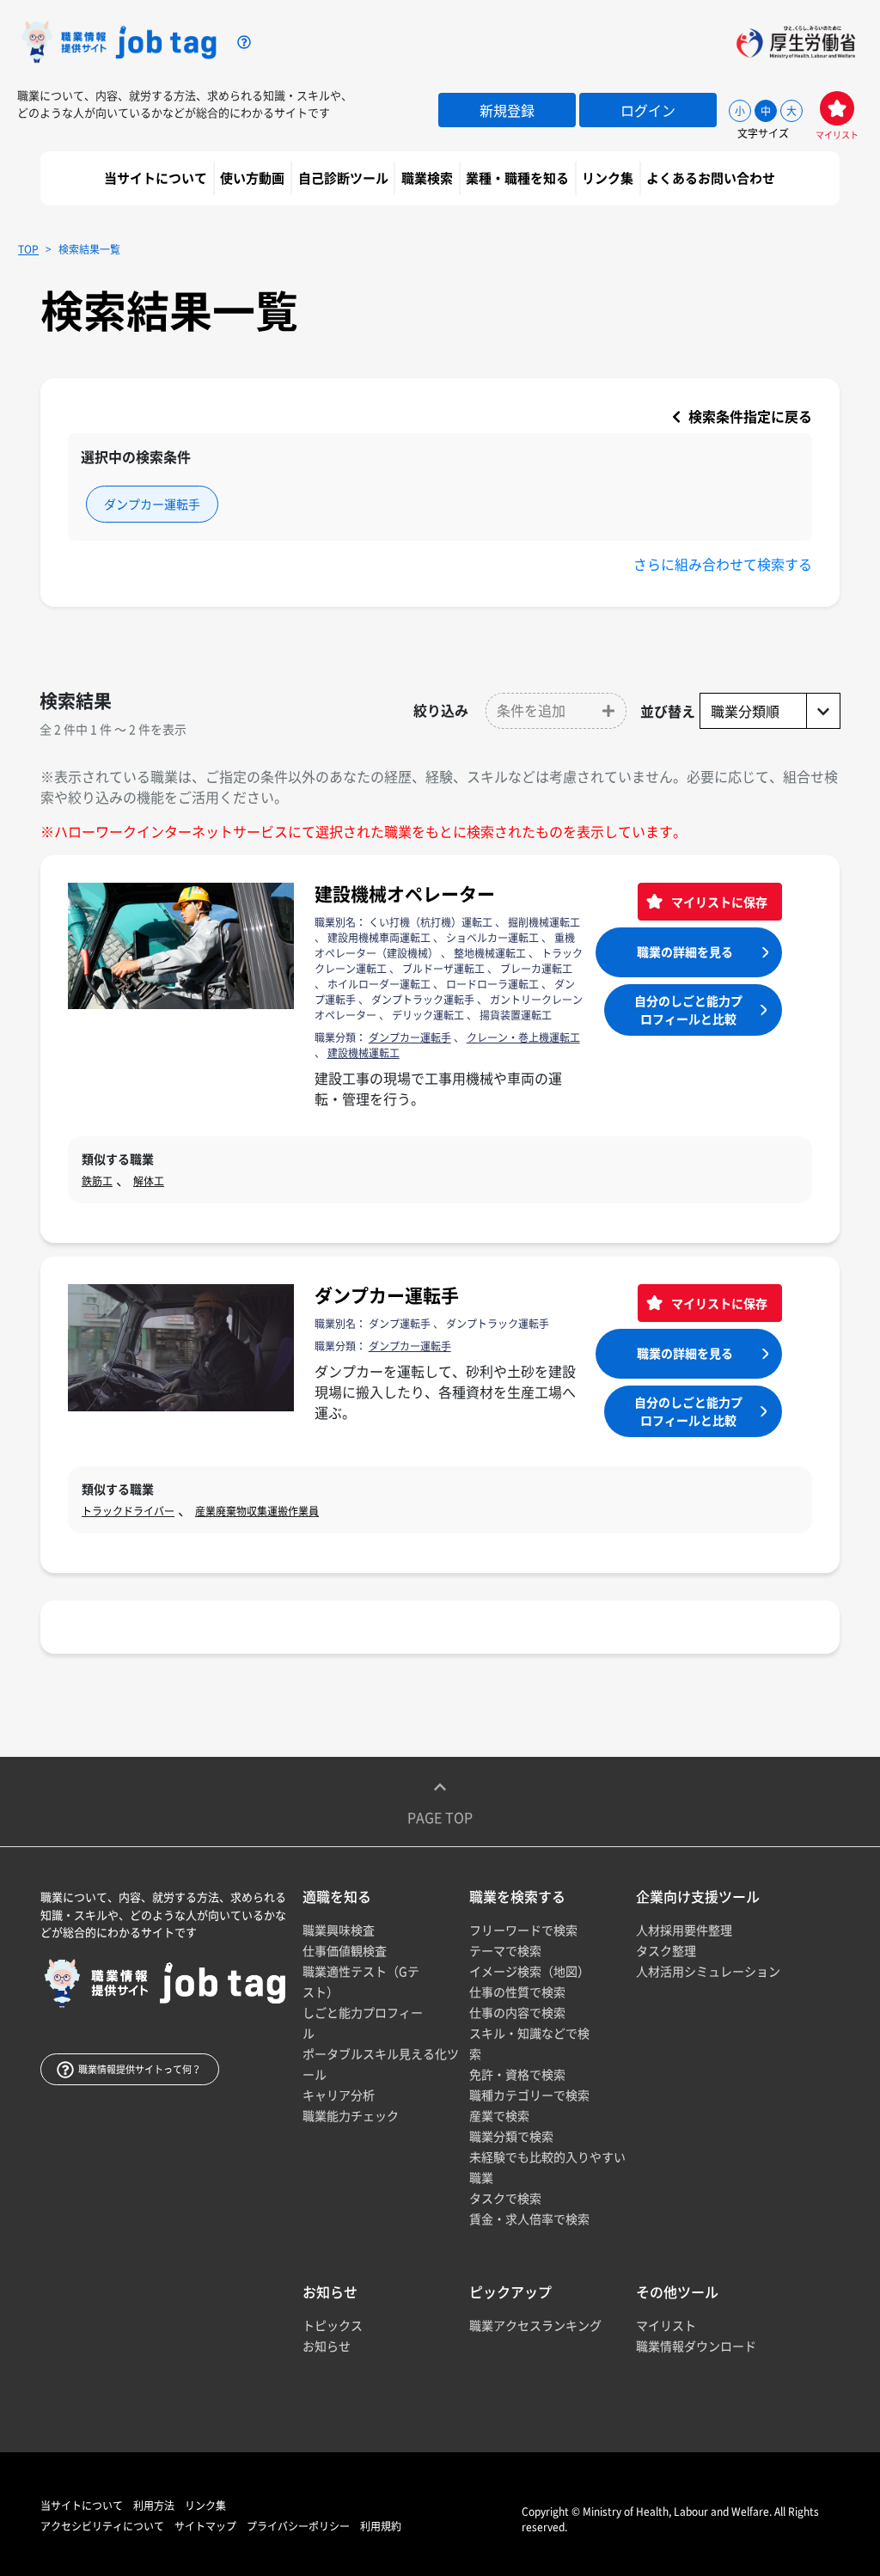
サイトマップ (205, 2526)
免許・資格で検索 (517, 2074)
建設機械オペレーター (405, 893)
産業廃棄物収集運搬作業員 (257, 1511)
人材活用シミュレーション (708, 1971)
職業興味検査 (339, 1930)
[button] (556, 711)
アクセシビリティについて (102, 2526)
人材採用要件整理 (684, 1930)
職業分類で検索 (511, 2136)
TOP (28, 249)
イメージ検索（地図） (529, 1971)
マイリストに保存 (718, 902)
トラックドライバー (128, 1511)
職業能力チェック (351, 2115)
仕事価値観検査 (345, 1950)
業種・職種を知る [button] (519, 178)
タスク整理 (666, 1950)
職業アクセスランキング (535, 2325)
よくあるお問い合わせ (712, 178)
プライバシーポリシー (298, 2526)
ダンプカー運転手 (387, 1295)
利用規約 (381, 2526)
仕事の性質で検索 (517, 1992)
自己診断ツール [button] (345, 178)
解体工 (149, 1181)
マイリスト (666, 2325)
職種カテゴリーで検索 (529, 2095)
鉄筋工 (97, 1181)
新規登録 (507, 110)
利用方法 (154, 2506)
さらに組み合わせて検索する (723, 564)
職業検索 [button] (428, 178)
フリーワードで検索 (523, 1930)
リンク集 (609, 178)
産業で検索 (499, 2115)
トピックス (333, 2325)
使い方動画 (254, 178)
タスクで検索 (505, 2198)
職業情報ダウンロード (696, 2346)
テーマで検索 (505, 1950)
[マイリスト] (837, 108)
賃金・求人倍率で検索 (529, 2218)
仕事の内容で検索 (517, 2012)
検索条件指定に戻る (749, 416)
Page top (440, 1817)
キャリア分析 (339, 2095)
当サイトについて (157, 178)
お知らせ (327, 2346)
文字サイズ (763, 133)
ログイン (648, 110)
